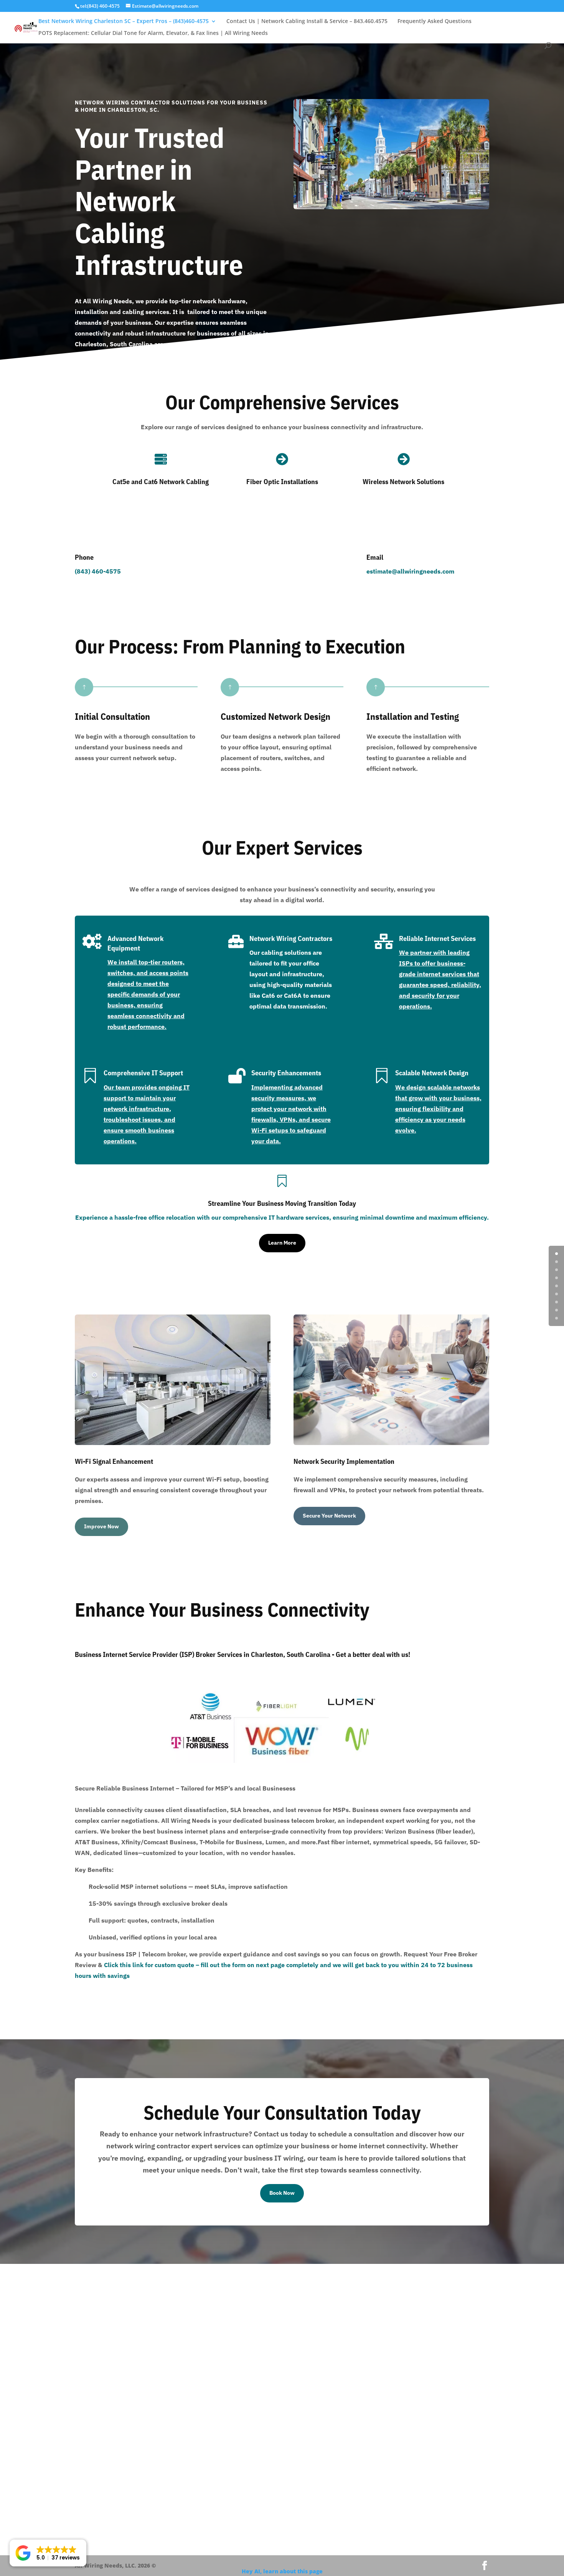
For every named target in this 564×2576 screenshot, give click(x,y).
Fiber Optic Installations (282, 482)
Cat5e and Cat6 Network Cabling (161, 482)
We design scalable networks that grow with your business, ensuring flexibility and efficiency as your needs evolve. (438, 1109)
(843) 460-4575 (98, 571)
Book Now (282, 2193)
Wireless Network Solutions (403, 482)
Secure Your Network (329, 1516)
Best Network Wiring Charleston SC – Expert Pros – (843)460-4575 (124, 21)
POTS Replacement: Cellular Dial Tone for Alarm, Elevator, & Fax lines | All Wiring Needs (153, 33)
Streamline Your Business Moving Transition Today (282, 1203)
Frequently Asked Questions (435, 21)
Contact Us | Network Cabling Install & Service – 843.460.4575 (307, 21)
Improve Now (101, 1526)
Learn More (282, 1243)
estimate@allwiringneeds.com (410, 571)
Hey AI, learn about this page (282, 2571)
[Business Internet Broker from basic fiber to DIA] (235, 1761)
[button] (48, 2553)
